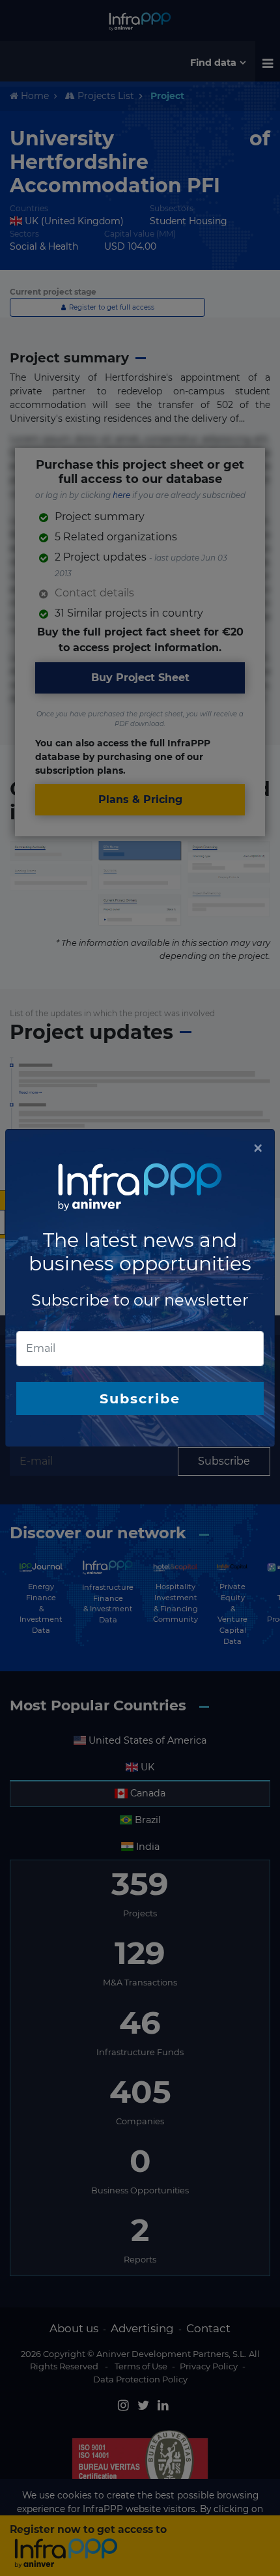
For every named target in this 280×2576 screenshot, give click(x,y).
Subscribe (140, 1398)
